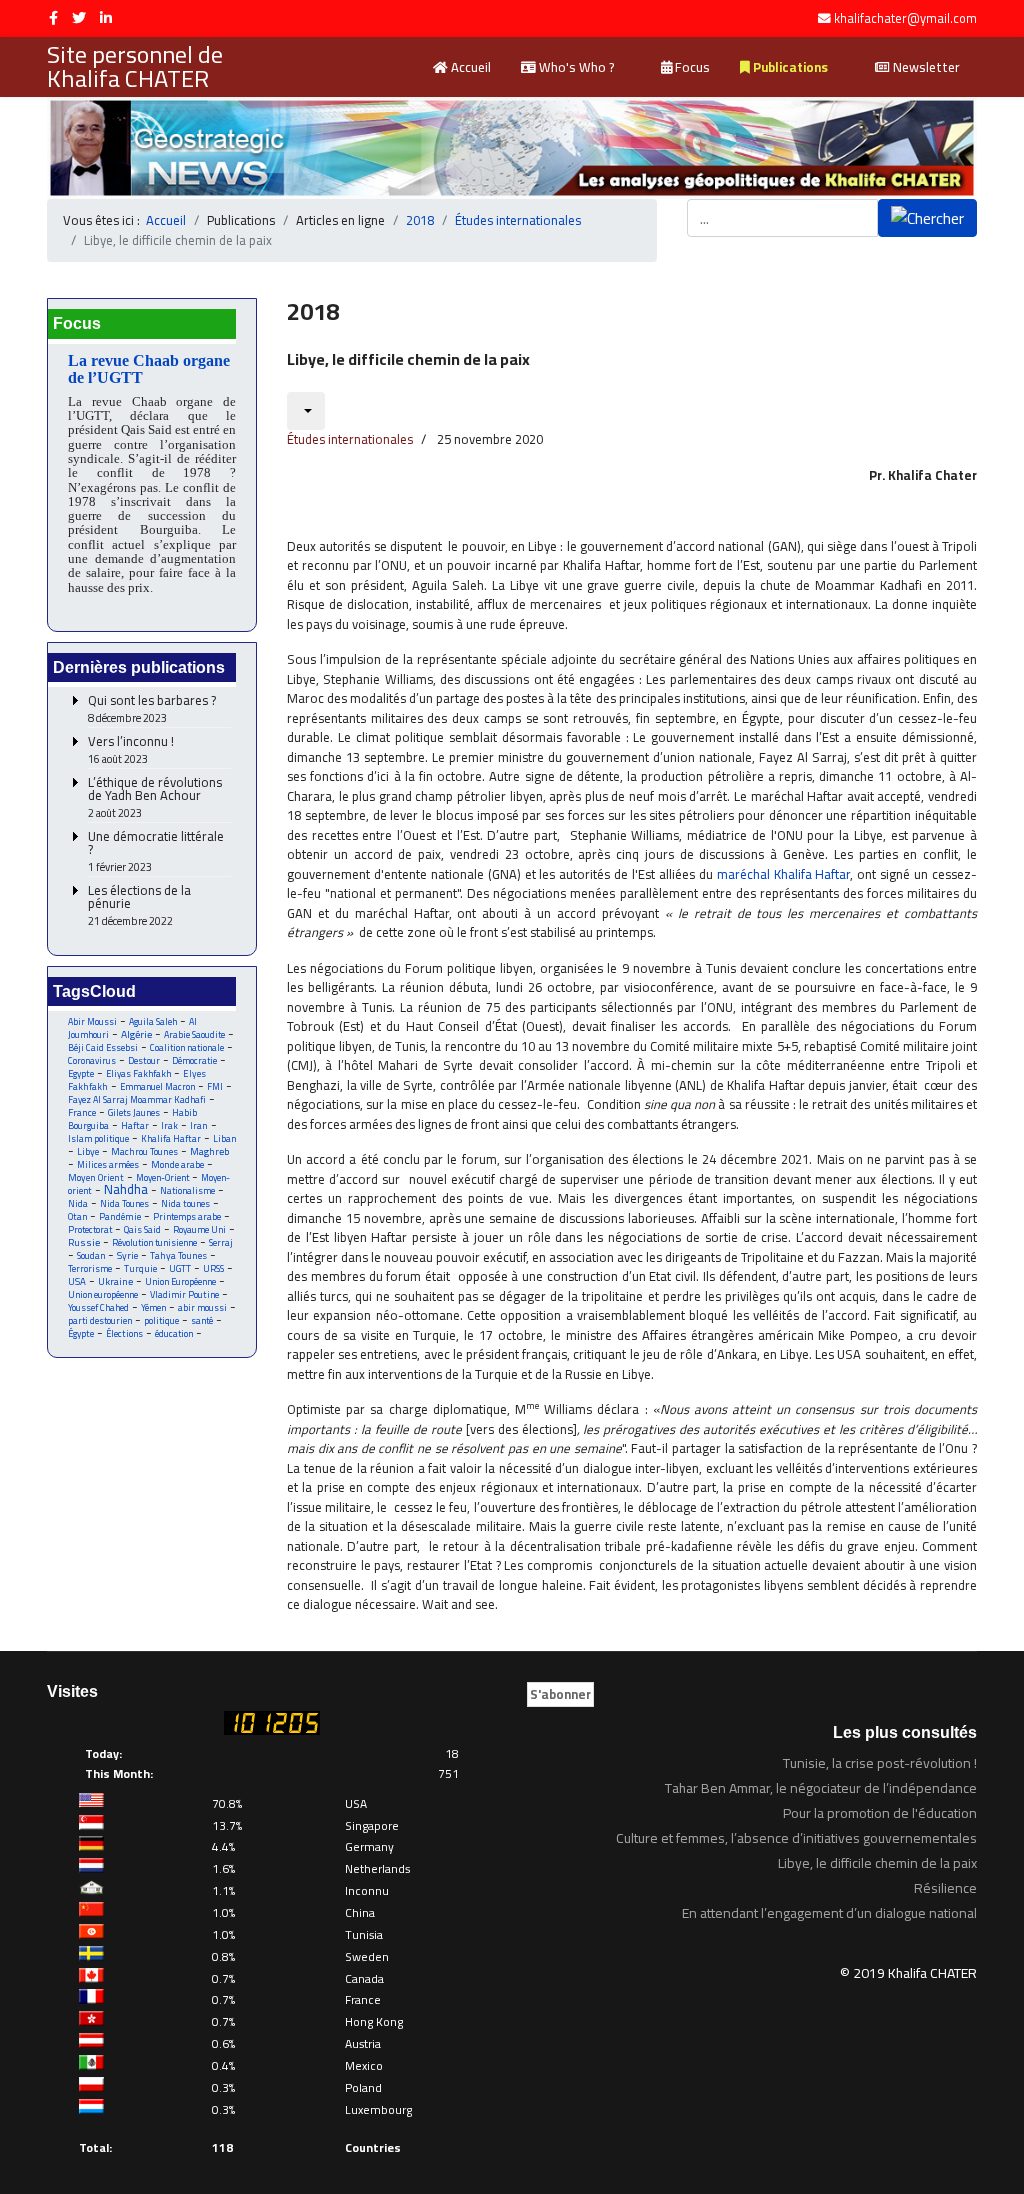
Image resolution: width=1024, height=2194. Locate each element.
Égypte (81, 1333)
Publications (789, 67)
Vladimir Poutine (184, 1294)
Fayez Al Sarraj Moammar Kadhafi (137, 1099)
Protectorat (90, 1229)
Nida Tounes (124, 1203)
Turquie (140, 1268)
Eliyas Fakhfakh (138, 1073)
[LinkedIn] (106, 18)
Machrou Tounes (144, 1151)
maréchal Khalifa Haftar (784, 874)
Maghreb (209, 1151)
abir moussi (202, 1307)
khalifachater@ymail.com (905, 18)
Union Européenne (180, 1281)
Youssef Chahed (98, 1307)
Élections (124, 1333)
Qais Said (142, 1229)
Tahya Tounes (178, 1255)
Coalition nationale (187, 1047)
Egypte (81, 1073)
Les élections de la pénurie (139, 906)
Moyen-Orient (162, 1177)
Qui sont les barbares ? (152, 709)
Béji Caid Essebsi (103, 1047)
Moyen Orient (96, 1177)
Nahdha (126, 1189)
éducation (174, 1333)
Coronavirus (92, 1060)
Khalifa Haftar (171, 1138)
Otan (77, 1216)
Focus (691, 67)
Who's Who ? (575, 67)
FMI (215, 1086)
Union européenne (103, 1294)
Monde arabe (177, 1164)
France (82, 1112)
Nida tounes (185, 1203)
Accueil (469, 67)
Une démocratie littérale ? (156, 852)
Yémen (153, 1307)
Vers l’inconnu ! (131, 750)
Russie (84, 1242)
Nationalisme (187, 1190)
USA (77, 1281)
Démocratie (194, 1060)
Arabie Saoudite (194, 1034)
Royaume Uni (199, 1229)
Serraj (221, 1242)
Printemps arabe (187, 1216)
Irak (169, 1125)
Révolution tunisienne (154, 1242)
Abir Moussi (92, 1021)
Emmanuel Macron (157, 1086)
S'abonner (560, 1694)
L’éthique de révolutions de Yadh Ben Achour (155, 798)
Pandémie (120, 1216)
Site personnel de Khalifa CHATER (135, 67)
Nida (78, 1203)
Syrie (127, 1255)
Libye (88, 1151)
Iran (199, 1125)
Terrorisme (90, 1268)
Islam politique (98, 1138)
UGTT (180, 1268)
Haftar (135, 1125)
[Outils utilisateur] (306, 411)
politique (161, 1320)
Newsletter (925, 67)
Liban (224, 1138)
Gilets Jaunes (134, 1112)
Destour (144, 1060)
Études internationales (350, 439)
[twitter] (79, 18)
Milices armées (108, 1164)
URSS (213, 1268)
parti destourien (100, 1320)
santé (202, 1320)
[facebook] (53, 18)
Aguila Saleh (153, 1021)
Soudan (91, 1255)
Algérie (136, 1034)
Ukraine (115, 1281)
